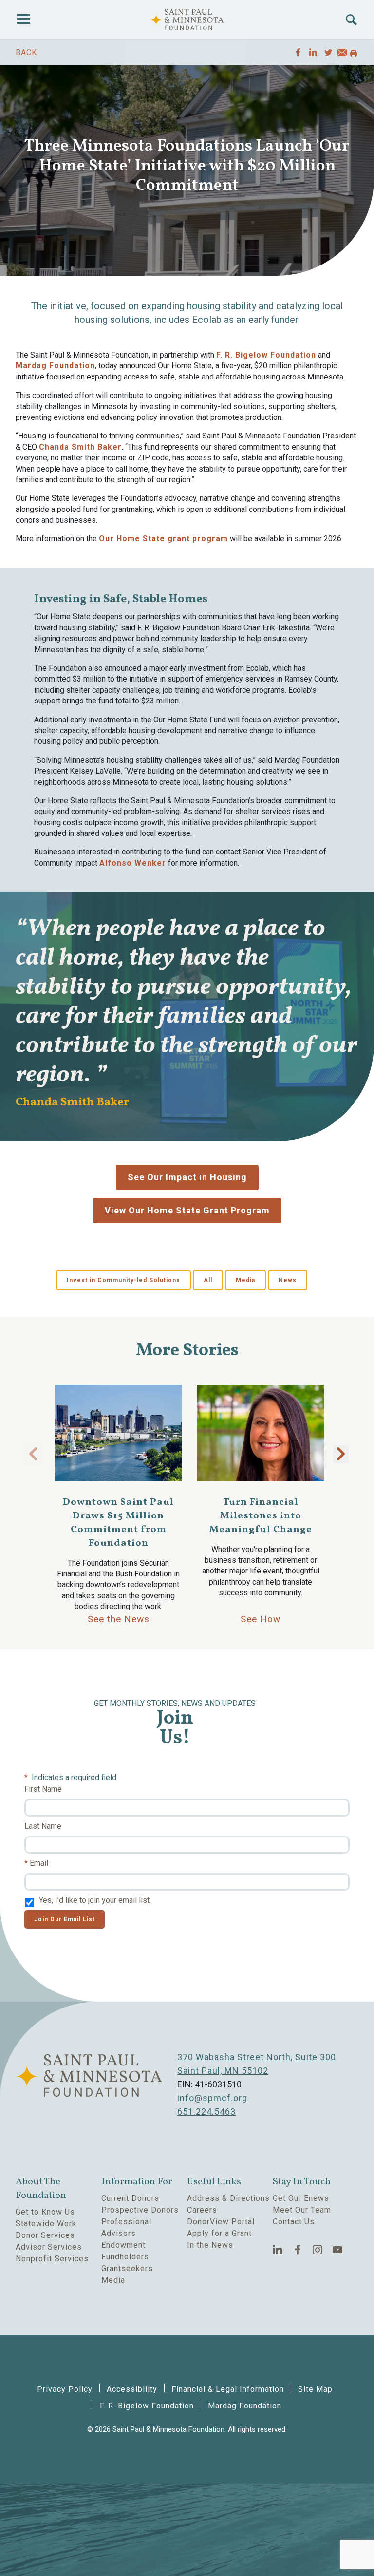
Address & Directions (228, 2198)
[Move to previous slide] (33, 1454)
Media (245, 1280)
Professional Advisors (126, 2227)
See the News (119, 1619)
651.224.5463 (206, 2112)
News (288, 1280)
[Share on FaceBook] (298, 52)
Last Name (43, 1826)
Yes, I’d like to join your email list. (95, 1900)
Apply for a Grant (219, 2233)
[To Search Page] (351, 20)
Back (26, 52)
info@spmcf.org (212, 2098)
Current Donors (130, 2198)
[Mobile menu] (23, 19)
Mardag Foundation (55, 366)
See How (261, 1619)
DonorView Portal (221, 2222)
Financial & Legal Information (228, 2389)
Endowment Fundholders (125, 2251)
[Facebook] (298, 2250)
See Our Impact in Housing (187, 1177)
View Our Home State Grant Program (187, 1210)
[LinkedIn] (278, 2250)
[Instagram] (318, 2250)
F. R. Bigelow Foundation (266, 355)
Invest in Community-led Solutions (123, 1280)
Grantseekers (127, 2268)
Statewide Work (46, 2224)
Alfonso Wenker (133, 863)
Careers (202, 2210)
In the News (210, 2245)
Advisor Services (49, 2247)
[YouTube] (338, 2250)
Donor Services (45, 2235)
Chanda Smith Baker (80, 447)
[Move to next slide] (341, 1454)
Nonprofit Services (52, 2259)
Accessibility (132, 2389)
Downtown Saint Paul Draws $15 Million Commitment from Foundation (118, 1523)
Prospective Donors (140, 2210)
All (208, 1280)
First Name (43, 1789)
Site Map (315, 2389)
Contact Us (294, 2222)
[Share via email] (342, 54)
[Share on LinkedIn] (313, 52)
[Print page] (354, 54)
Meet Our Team (302, 2210)
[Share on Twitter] (328, 52)
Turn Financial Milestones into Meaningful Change (261, 1516)
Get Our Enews (301, 2198)
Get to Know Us (45, 2212)
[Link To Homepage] (187, 19)
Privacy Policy (65, 2389)
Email (39, 1863)
